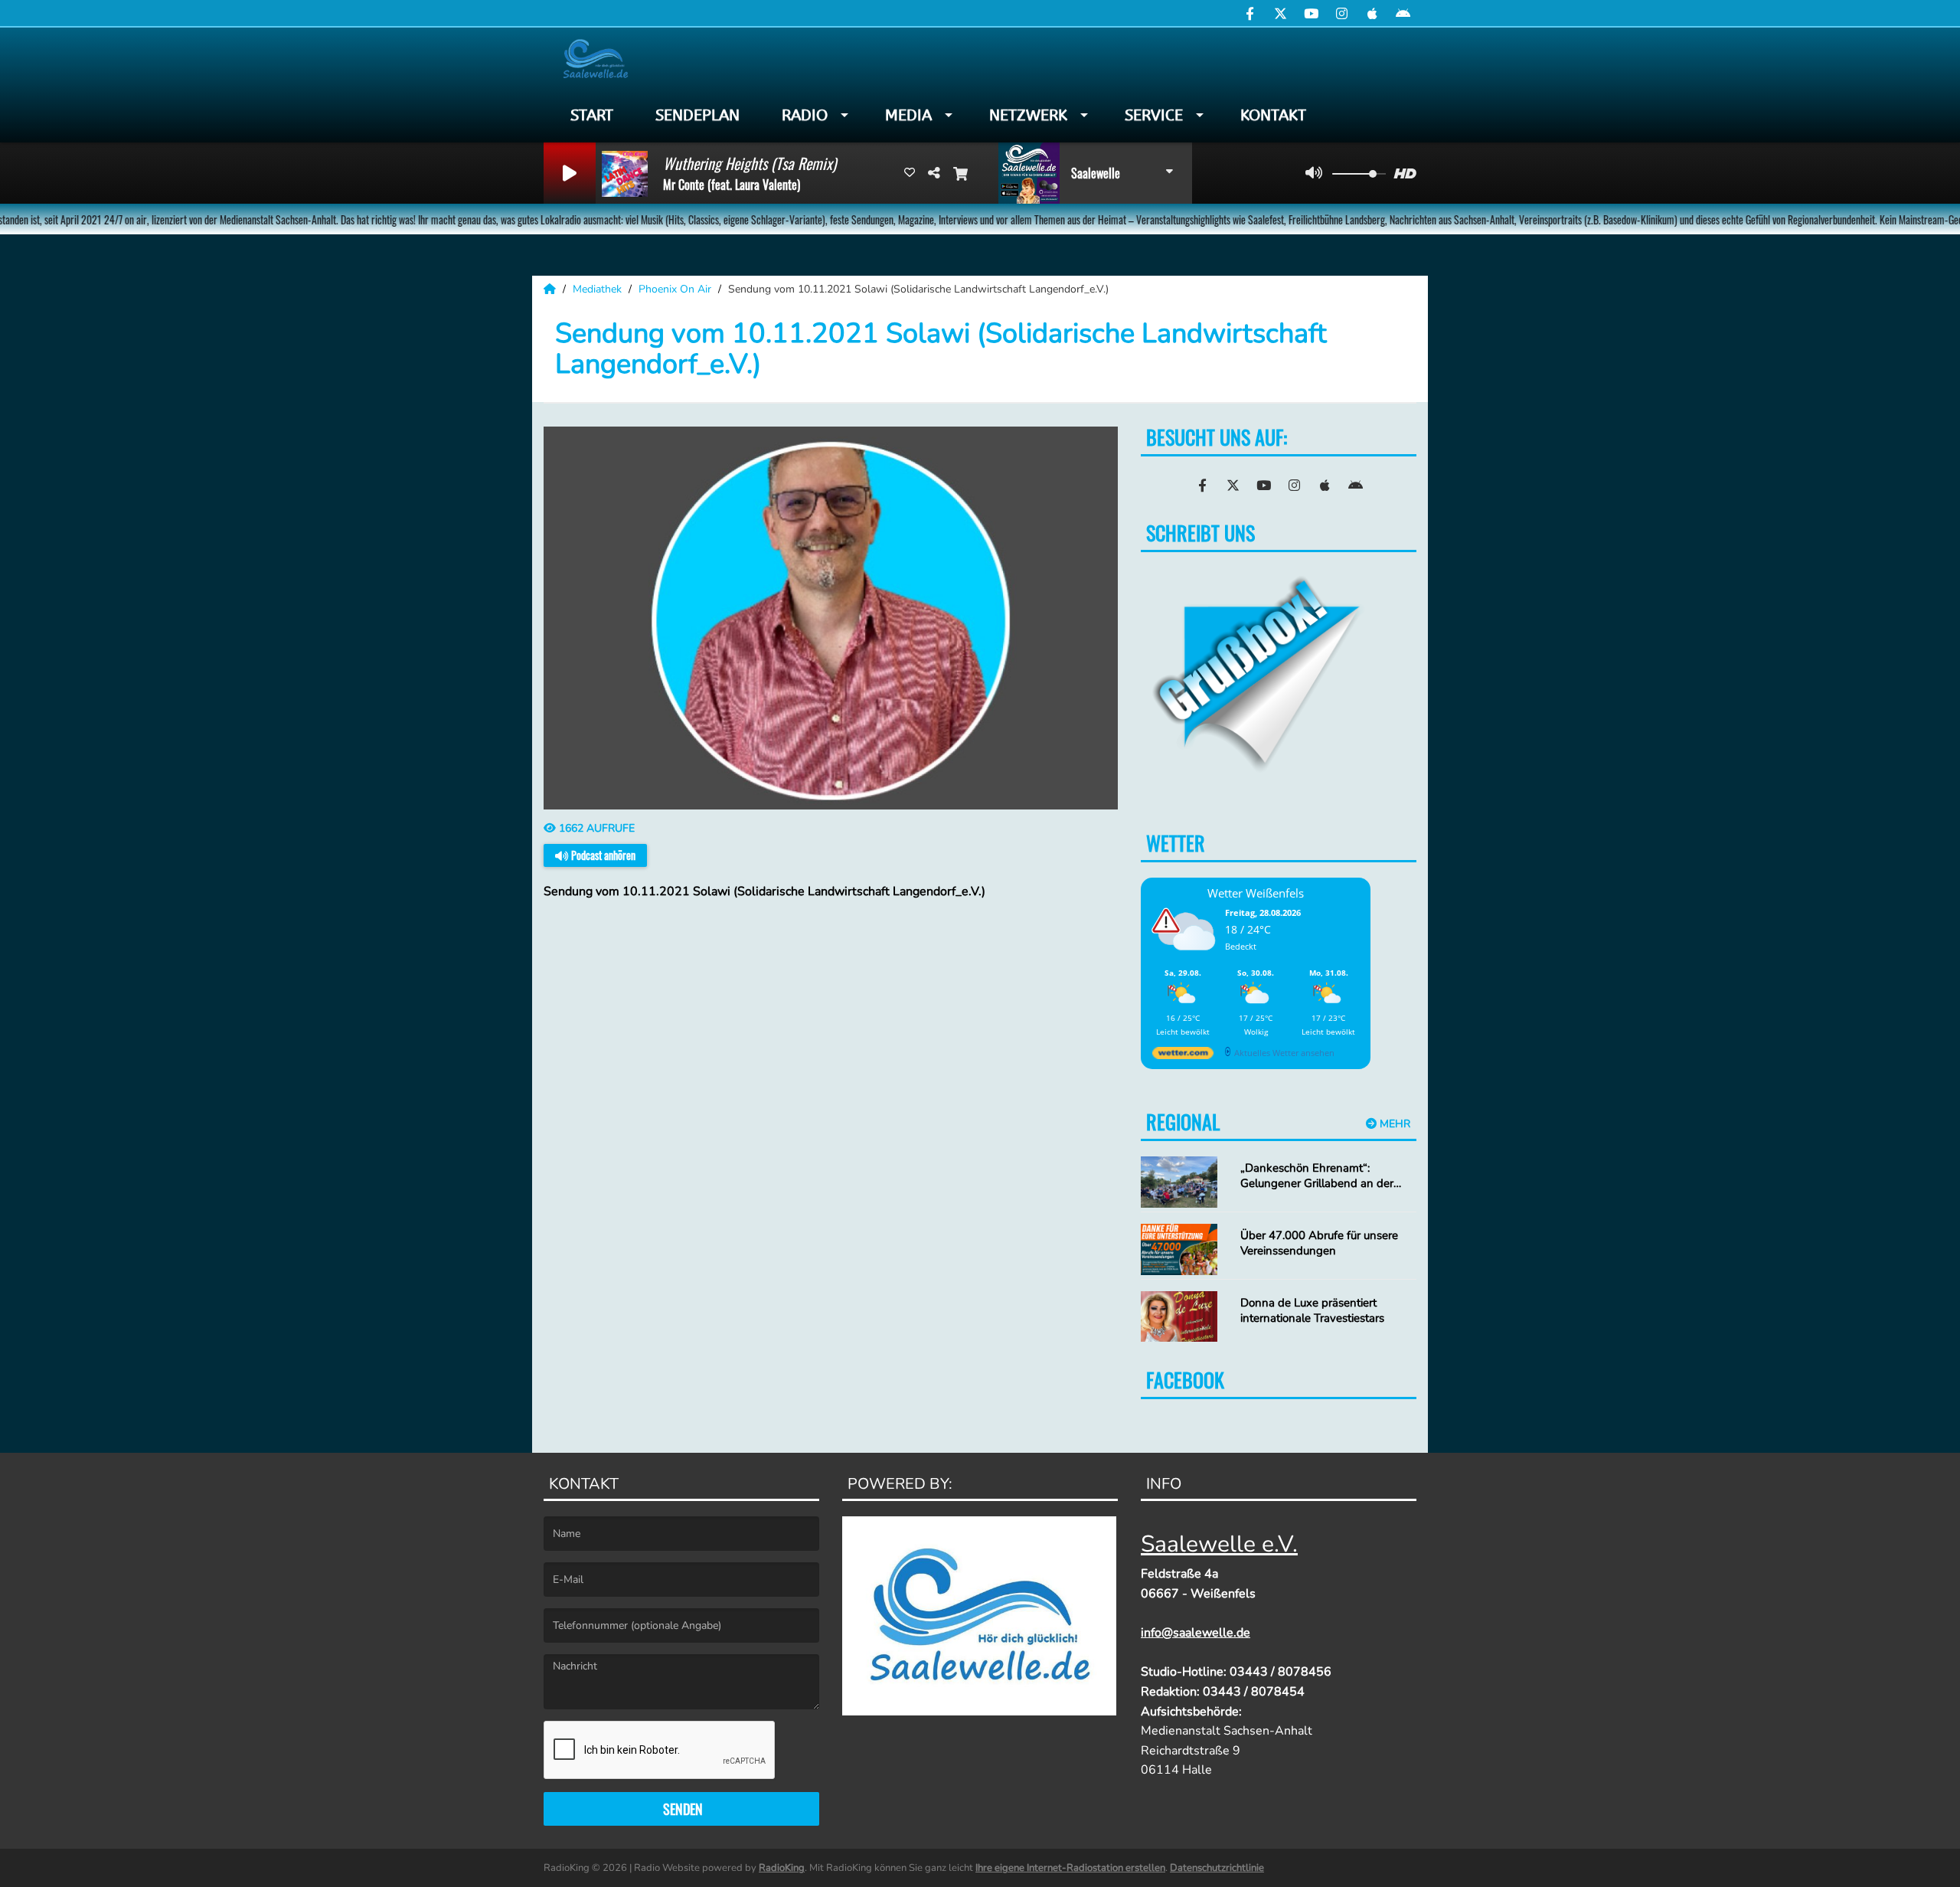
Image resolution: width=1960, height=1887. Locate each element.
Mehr (1393, 1124)
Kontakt (1273, 115)
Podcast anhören (602, 855)
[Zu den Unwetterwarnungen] (1187, 960)
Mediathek (599, 289)
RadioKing (782, 1868)
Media (908, 115)
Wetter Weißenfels (1256, 893)
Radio (805, 115)
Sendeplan (697, 115)
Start (592, 115)
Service (1154, 115)
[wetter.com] (1183, 1056)
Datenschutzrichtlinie (1217, 1868)
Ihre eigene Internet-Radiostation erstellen (1070, 1868)
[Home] (551, 289)
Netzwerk (1028, 115)
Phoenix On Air (676, 289)
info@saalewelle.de (1196, 1633)
